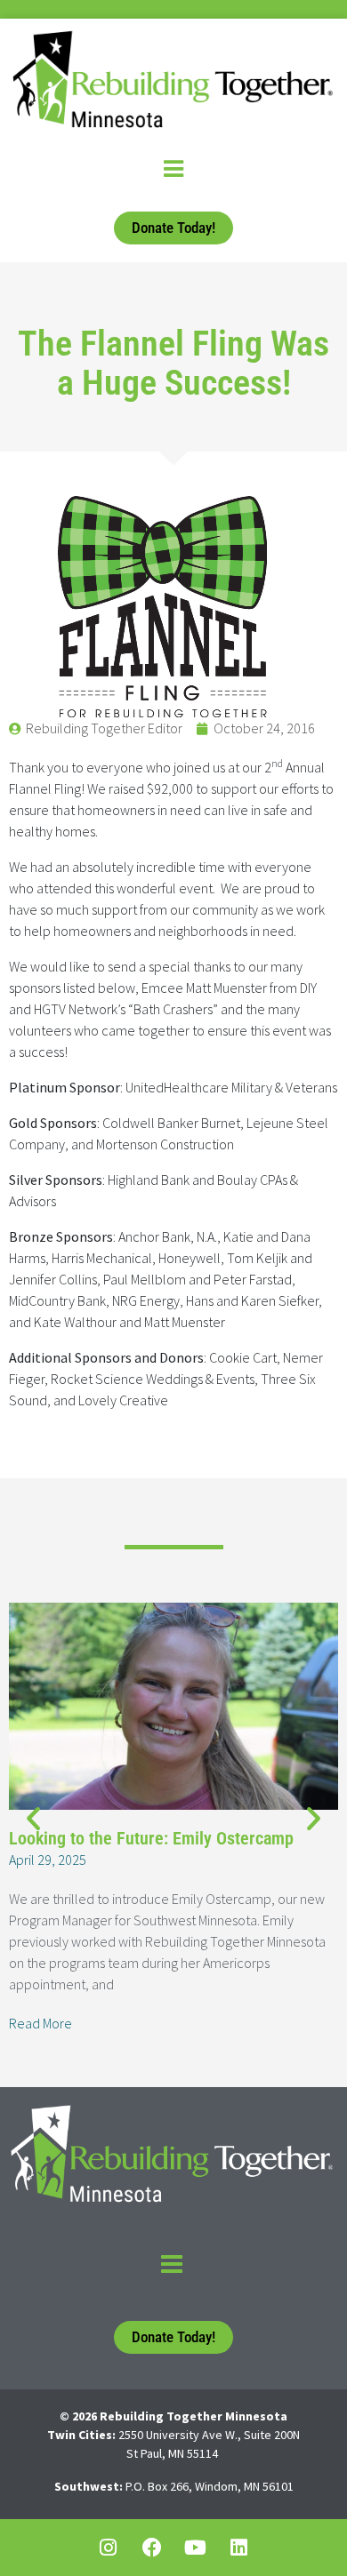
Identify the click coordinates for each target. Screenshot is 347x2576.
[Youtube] (196, 2548)
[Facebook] (152, 2548)
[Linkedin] (239, 2548)
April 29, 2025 (48, 1860)
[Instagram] (109, 2548)
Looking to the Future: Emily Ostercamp (151, 1838)
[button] (33, 1818)
